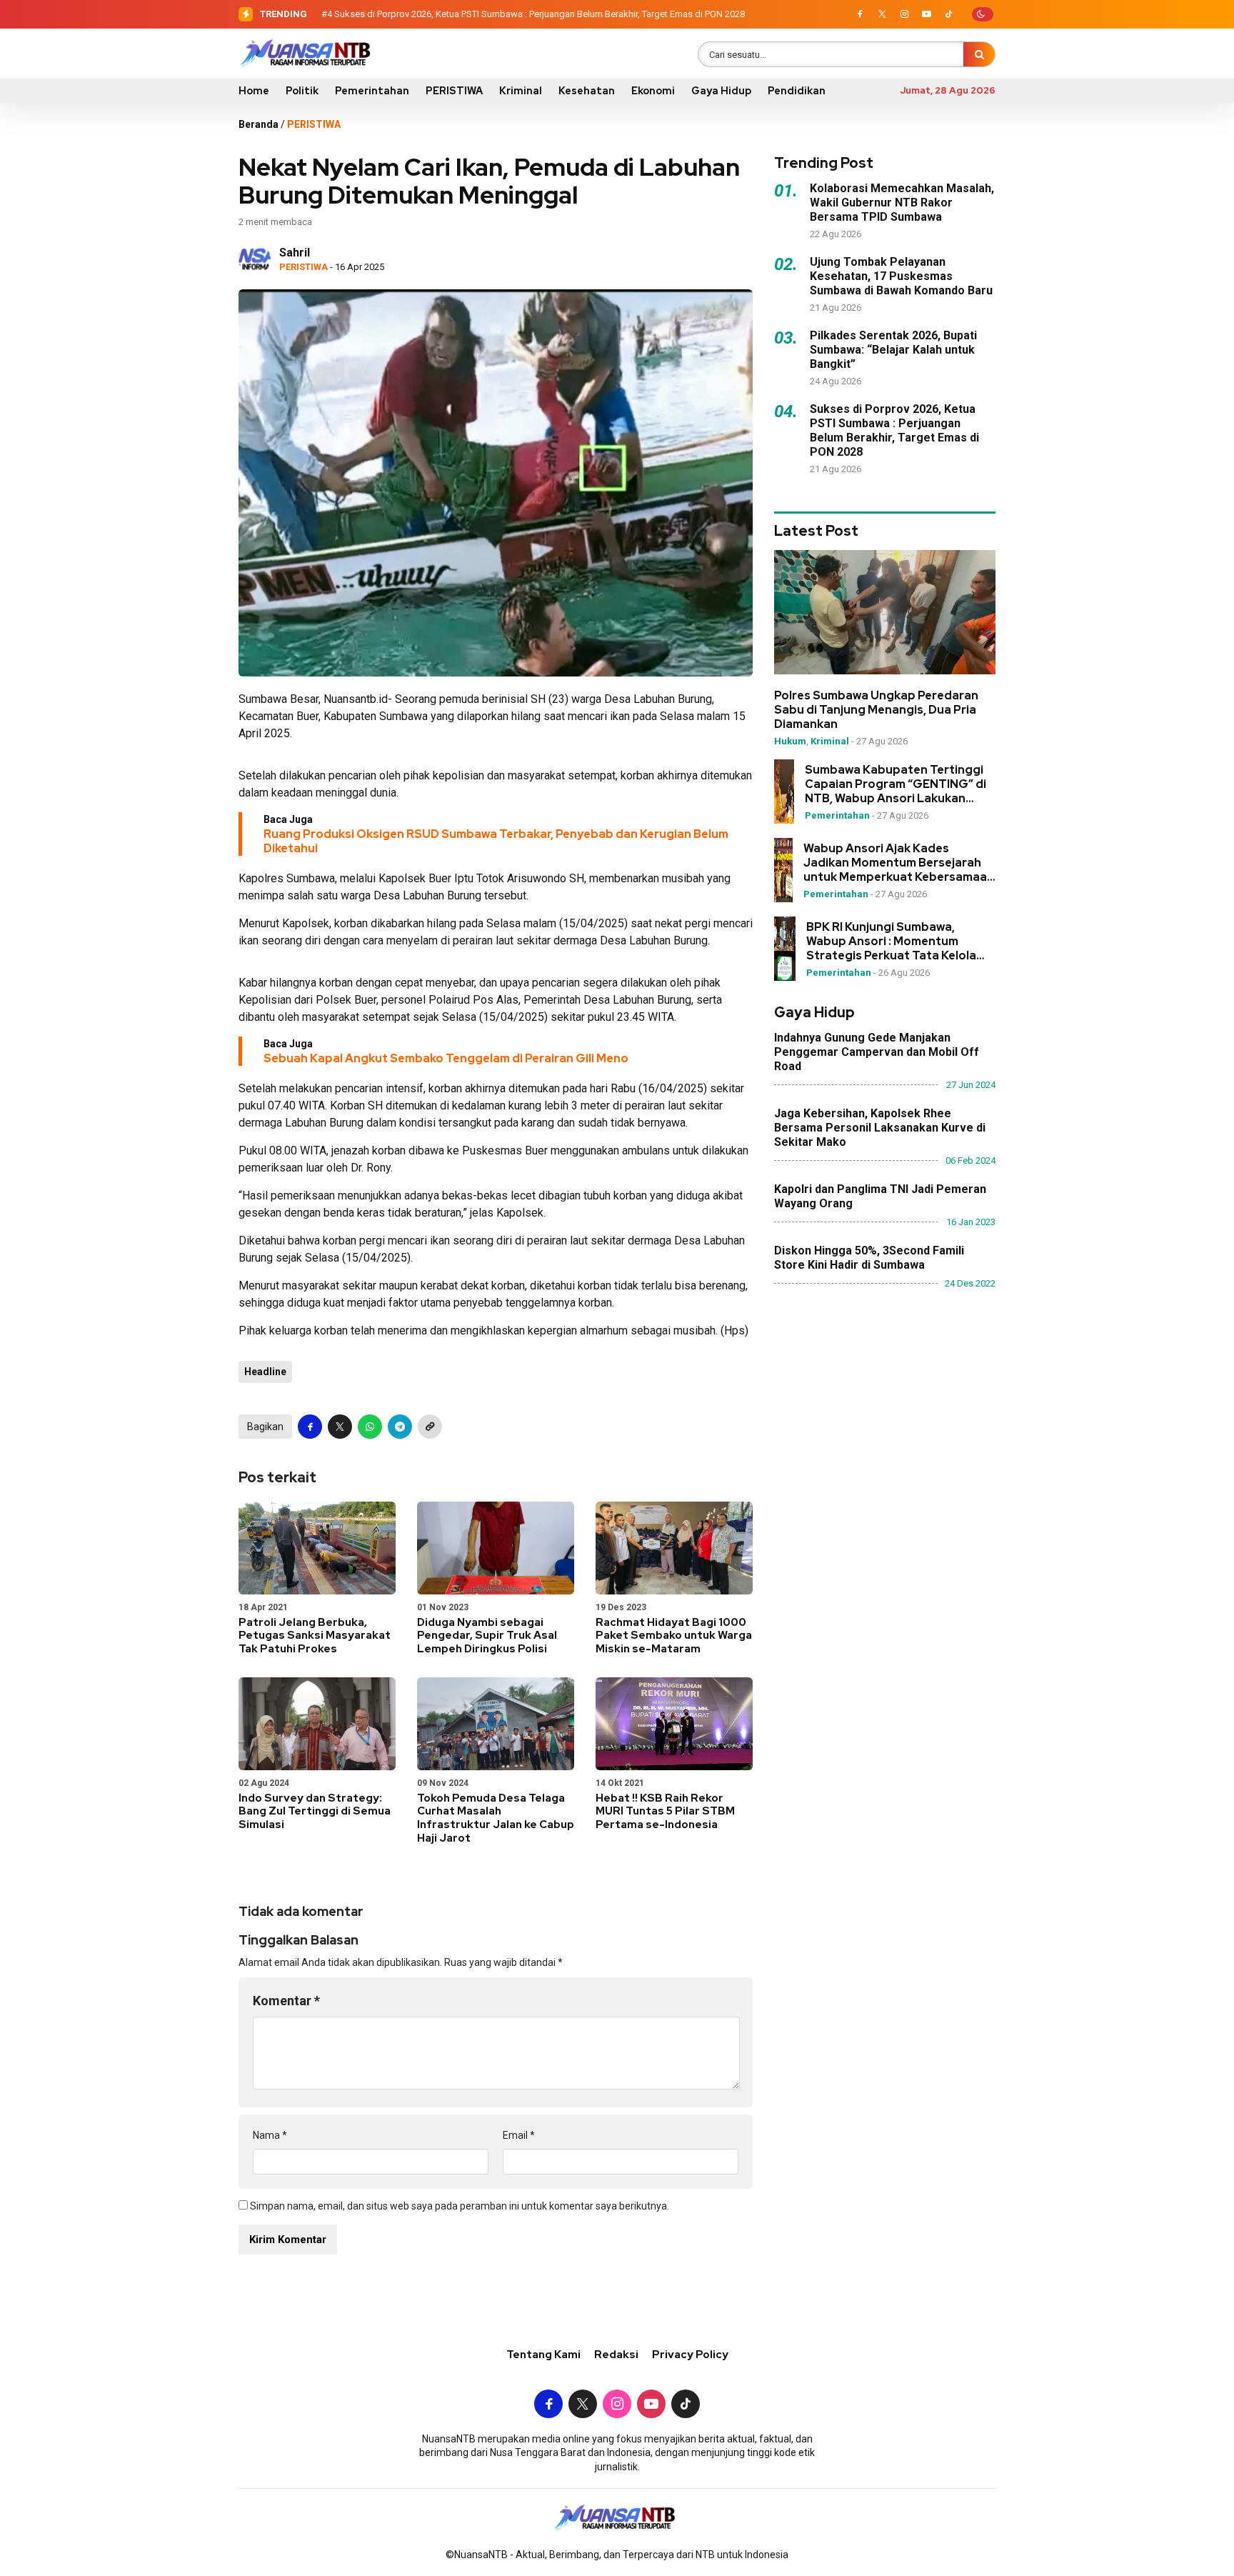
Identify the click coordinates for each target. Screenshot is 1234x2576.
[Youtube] (926, 14)
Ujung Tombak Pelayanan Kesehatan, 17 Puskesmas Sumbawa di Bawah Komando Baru (901, 276)
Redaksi (616, 2355)
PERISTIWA (454, 91)
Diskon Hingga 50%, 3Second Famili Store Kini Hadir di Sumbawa (869, 1258)
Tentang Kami (543, 2355)
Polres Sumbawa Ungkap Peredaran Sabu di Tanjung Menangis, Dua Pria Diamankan (876, 711)
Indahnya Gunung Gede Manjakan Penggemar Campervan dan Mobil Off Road (877, 1052)
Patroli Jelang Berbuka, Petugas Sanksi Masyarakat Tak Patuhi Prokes (315, 1636)
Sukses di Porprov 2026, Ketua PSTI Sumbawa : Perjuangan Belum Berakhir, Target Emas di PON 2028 (540, 14)
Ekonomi (653, 91)
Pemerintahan (372, 91)
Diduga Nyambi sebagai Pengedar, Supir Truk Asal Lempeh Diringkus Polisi (487, 1636)
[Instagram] (904, 14)
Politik (302, 91)
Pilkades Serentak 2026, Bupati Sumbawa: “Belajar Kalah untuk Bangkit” (893, 350)
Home (254, 91)
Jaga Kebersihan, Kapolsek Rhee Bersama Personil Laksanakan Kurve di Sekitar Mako (880, 1128)
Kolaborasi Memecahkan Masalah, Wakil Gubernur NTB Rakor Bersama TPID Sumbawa (902, 203)
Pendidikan (797, 91)
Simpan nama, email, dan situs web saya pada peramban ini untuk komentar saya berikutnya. (460, 2206)
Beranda (259, 124)
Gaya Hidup (721, 91)
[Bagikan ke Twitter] (340, 1427)
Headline (265, 1372)
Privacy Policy (690, 2355)
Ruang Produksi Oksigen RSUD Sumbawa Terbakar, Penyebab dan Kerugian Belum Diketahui (496, 841)
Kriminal (521, 91)
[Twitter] (882, 14)
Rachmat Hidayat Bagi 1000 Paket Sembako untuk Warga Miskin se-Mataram (674, 1636)
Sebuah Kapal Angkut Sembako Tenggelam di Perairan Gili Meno (446, 1058)
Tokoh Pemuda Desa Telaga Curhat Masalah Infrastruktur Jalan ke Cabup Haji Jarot (496, 1818)
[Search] (979, 54)
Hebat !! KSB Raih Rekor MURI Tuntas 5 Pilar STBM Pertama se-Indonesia (665, 1812)
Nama (270, 2135)
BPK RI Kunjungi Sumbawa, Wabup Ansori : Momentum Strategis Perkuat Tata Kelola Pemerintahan (891, 942)
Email (519, 2135)
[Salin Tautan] (430, 1427)
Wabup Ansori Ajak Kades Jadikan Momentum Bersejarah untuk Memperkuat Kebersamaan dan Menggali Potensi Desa (899, 863)
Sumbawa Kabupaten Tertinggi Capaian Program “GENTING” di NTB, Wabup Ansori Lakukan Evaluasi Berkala (896, 784)
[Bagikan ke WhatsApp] (370, 1427)
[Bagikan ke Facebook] (310, 1427)
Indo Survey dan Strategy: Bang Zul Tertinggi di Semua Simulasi (315, 1812)
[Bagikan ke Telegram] (400, 1427)
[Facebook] (860, 14)
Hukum (790, 742)
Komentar (286, 2001)
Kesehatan (587, 91)
